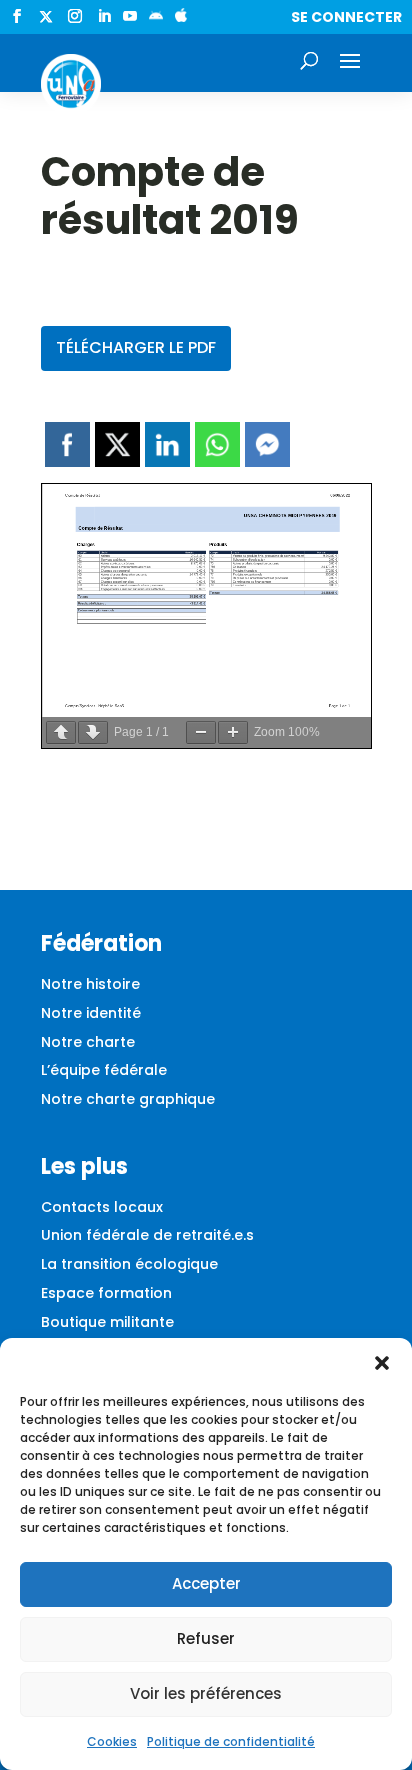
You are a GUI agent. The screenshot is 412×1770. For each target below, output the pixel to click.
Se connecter (346, 17)
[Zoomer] (233, 732)
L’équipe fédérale (104, 1070)
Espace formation (106, 1293)
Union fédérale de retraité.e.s (147, 1235)
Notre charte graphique (128, 1099)
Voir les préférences (206, 1693)
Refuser (206, 1638)
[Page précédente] (61, 732)
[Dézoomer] (201, 732)
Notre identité (91, 1013)
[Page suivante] (93, 732)
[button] (382, 1363)
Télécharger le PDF (136, 347)
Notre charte (88, 1042)
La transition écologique (129, 1264)
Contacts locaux (102, 1207)
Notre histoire (90, 984)
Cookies (112, 1741)
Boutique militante (107, 1322)
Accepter (206, 1583)
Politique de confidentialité (231, 1741)
